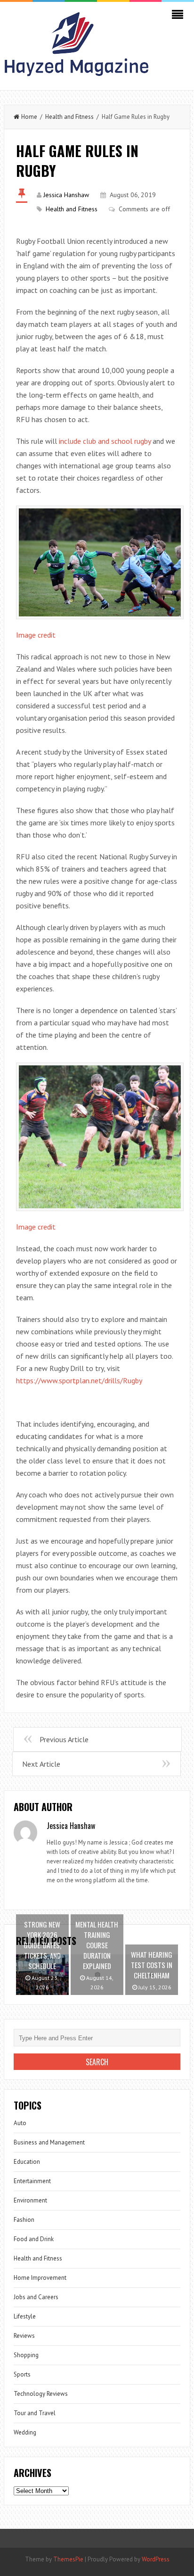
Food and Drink (34, 2239)
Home (29, 117)
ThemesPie (68, 2559)
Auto (20, 2123)
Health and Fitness (69, 117)
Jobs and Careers (36, 2297)
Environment (30, 2200)
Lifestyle (25, 2316)
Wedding (25, 2432)
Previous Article (64, 1739)
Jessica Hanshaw (66, 195)
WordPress (156, 2559)
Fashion (24, 2220)
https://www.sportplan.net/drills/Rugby (79, 1380)
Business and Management (49, 2142)
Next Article (41, 1764)
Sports (22, 2374)
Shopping (26, 2355)
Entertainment (32, 2181)
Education (27, 2162)
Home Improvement (40, 2278)
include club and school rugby (105, 441)
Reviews (24, 2336)
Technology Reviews (41, 2394)
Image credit (36, 635)
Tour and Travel (35, 2413)
